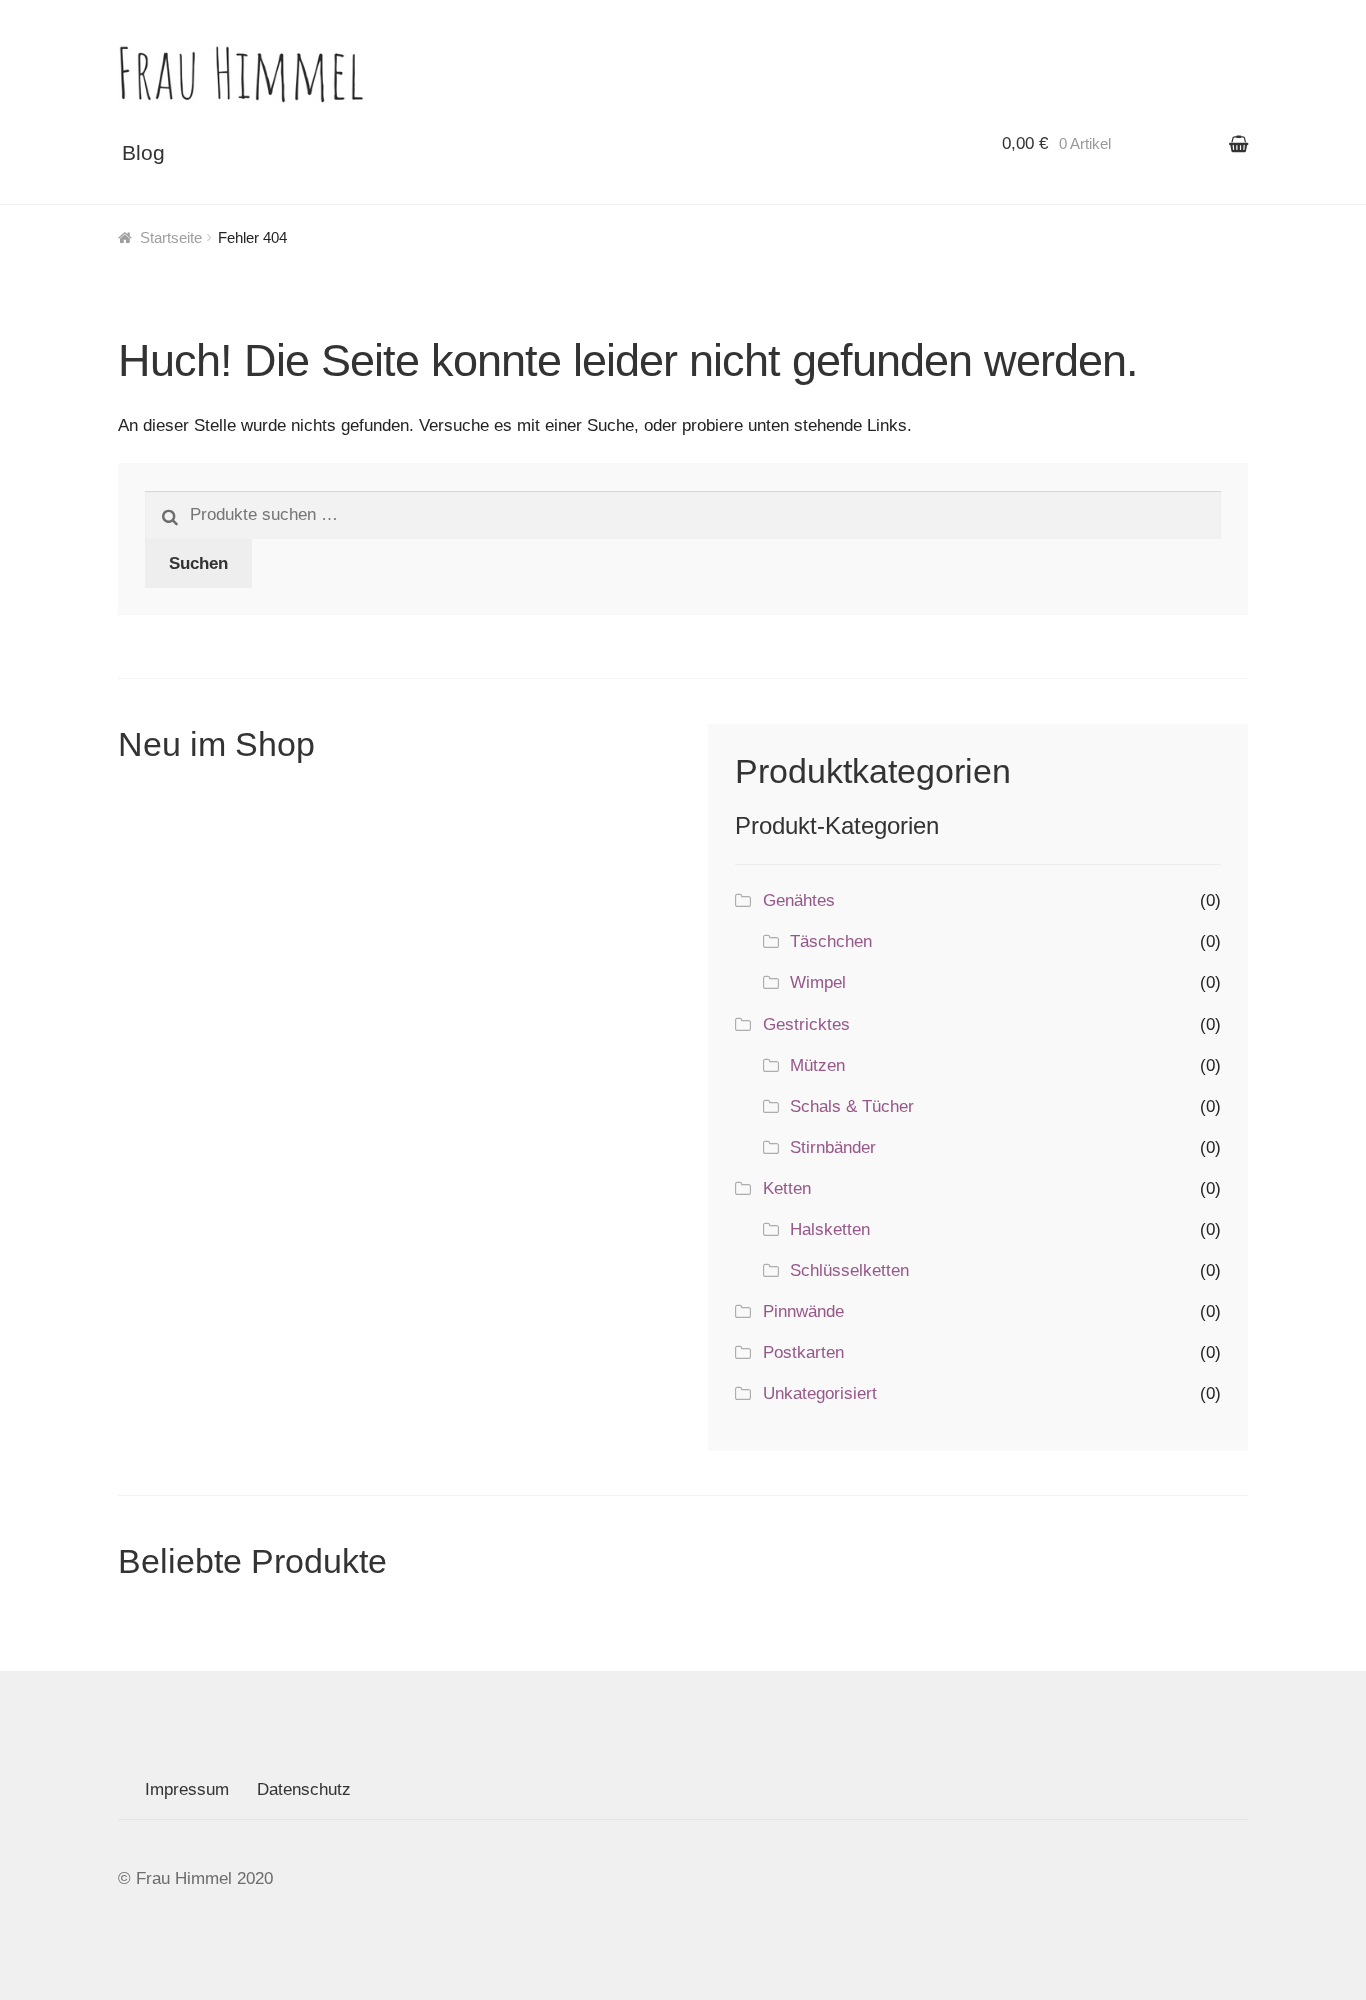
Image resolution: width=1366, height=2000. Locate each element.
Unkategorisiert (820, 1393)
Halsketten (830, 1229)
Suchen (198, 563)
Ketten (787, 1188)
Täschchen (831, 941)
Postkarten (803, 1352)
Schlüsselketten (849, 1270)
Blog (143, 152)
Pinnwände (803, 1311)
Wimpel (818, 982)
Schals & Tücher (852, 1106)
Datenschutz (304, 1789)
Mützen (817, 1065)
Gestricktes (806, 1024)
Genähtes (799, 900)
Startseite (171, 238)
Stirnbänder (833, 1147)
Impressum (187, 1789)
